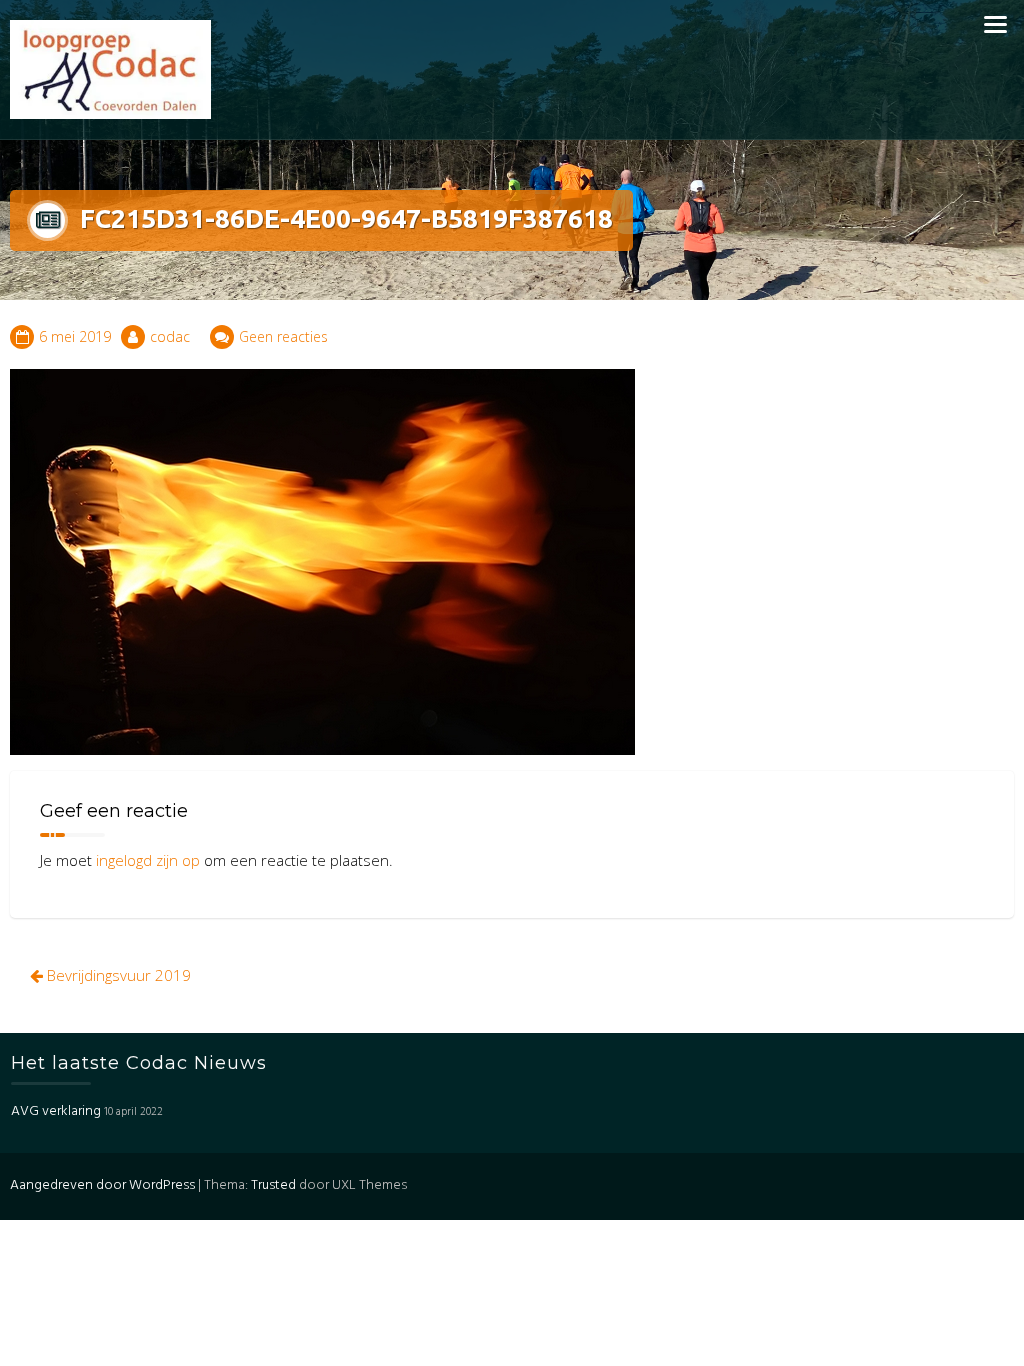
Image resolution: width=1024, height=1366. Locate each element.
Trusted (273, 1185)
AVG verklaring (56, 1111)
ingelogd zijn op (148, 860)
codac (170, 336)
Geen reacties (283, 336)
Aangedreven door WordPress (102, 1185)
